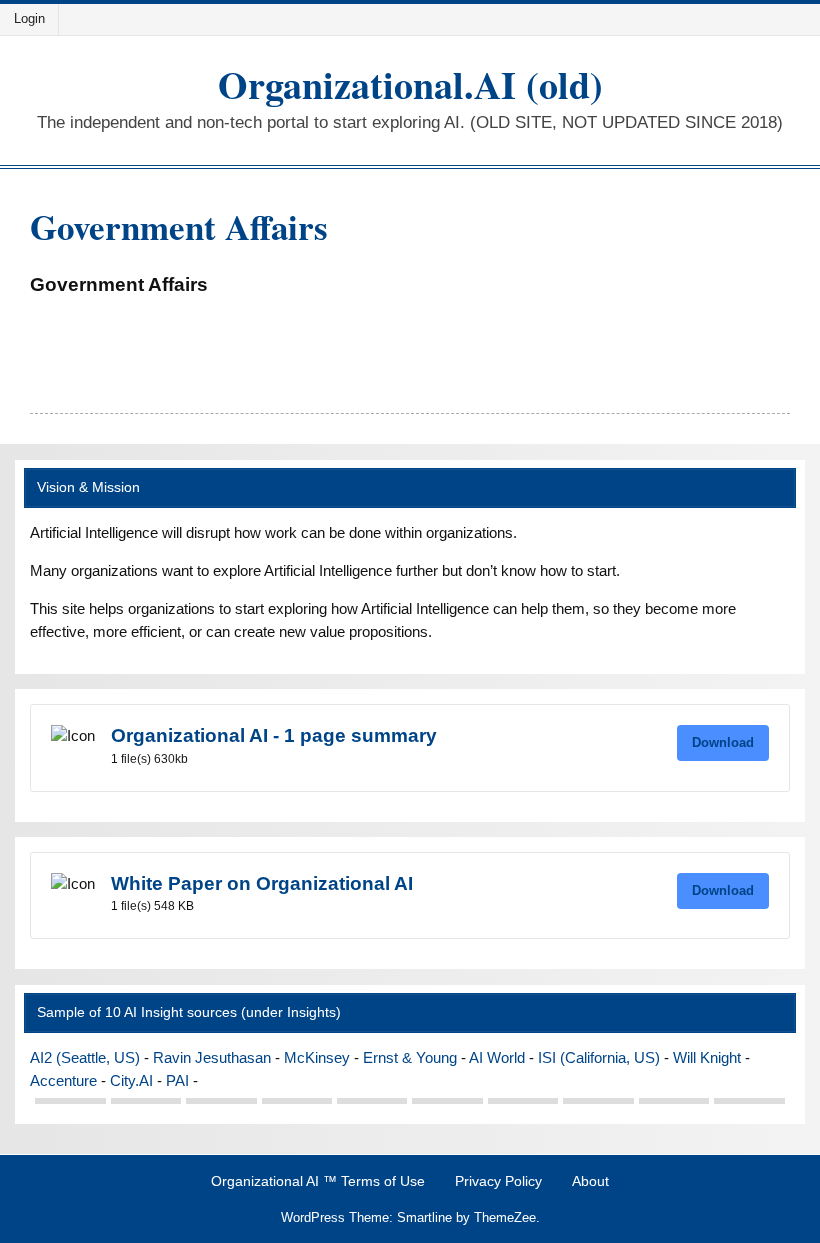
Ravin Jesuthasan (212, 1057)
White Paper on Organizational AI (262, 883)
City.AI (131, 1080)
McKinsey (317, 1057)
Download (723, 742)
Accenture (63, 1080)
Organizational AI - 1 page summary (274, 735)
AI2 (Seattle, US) (85, 1057)
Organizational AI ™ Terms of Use (318, 1182)
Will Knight (707, 1057)
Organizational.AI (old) (410, 84)
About (590, 1182)
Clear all (56, 320)
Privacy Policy (498, 1182)
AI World (497, 1057)
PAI (177, 1080)
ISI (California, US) (599, 1057)
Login (29, 18)
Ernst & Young (410, 1057)
